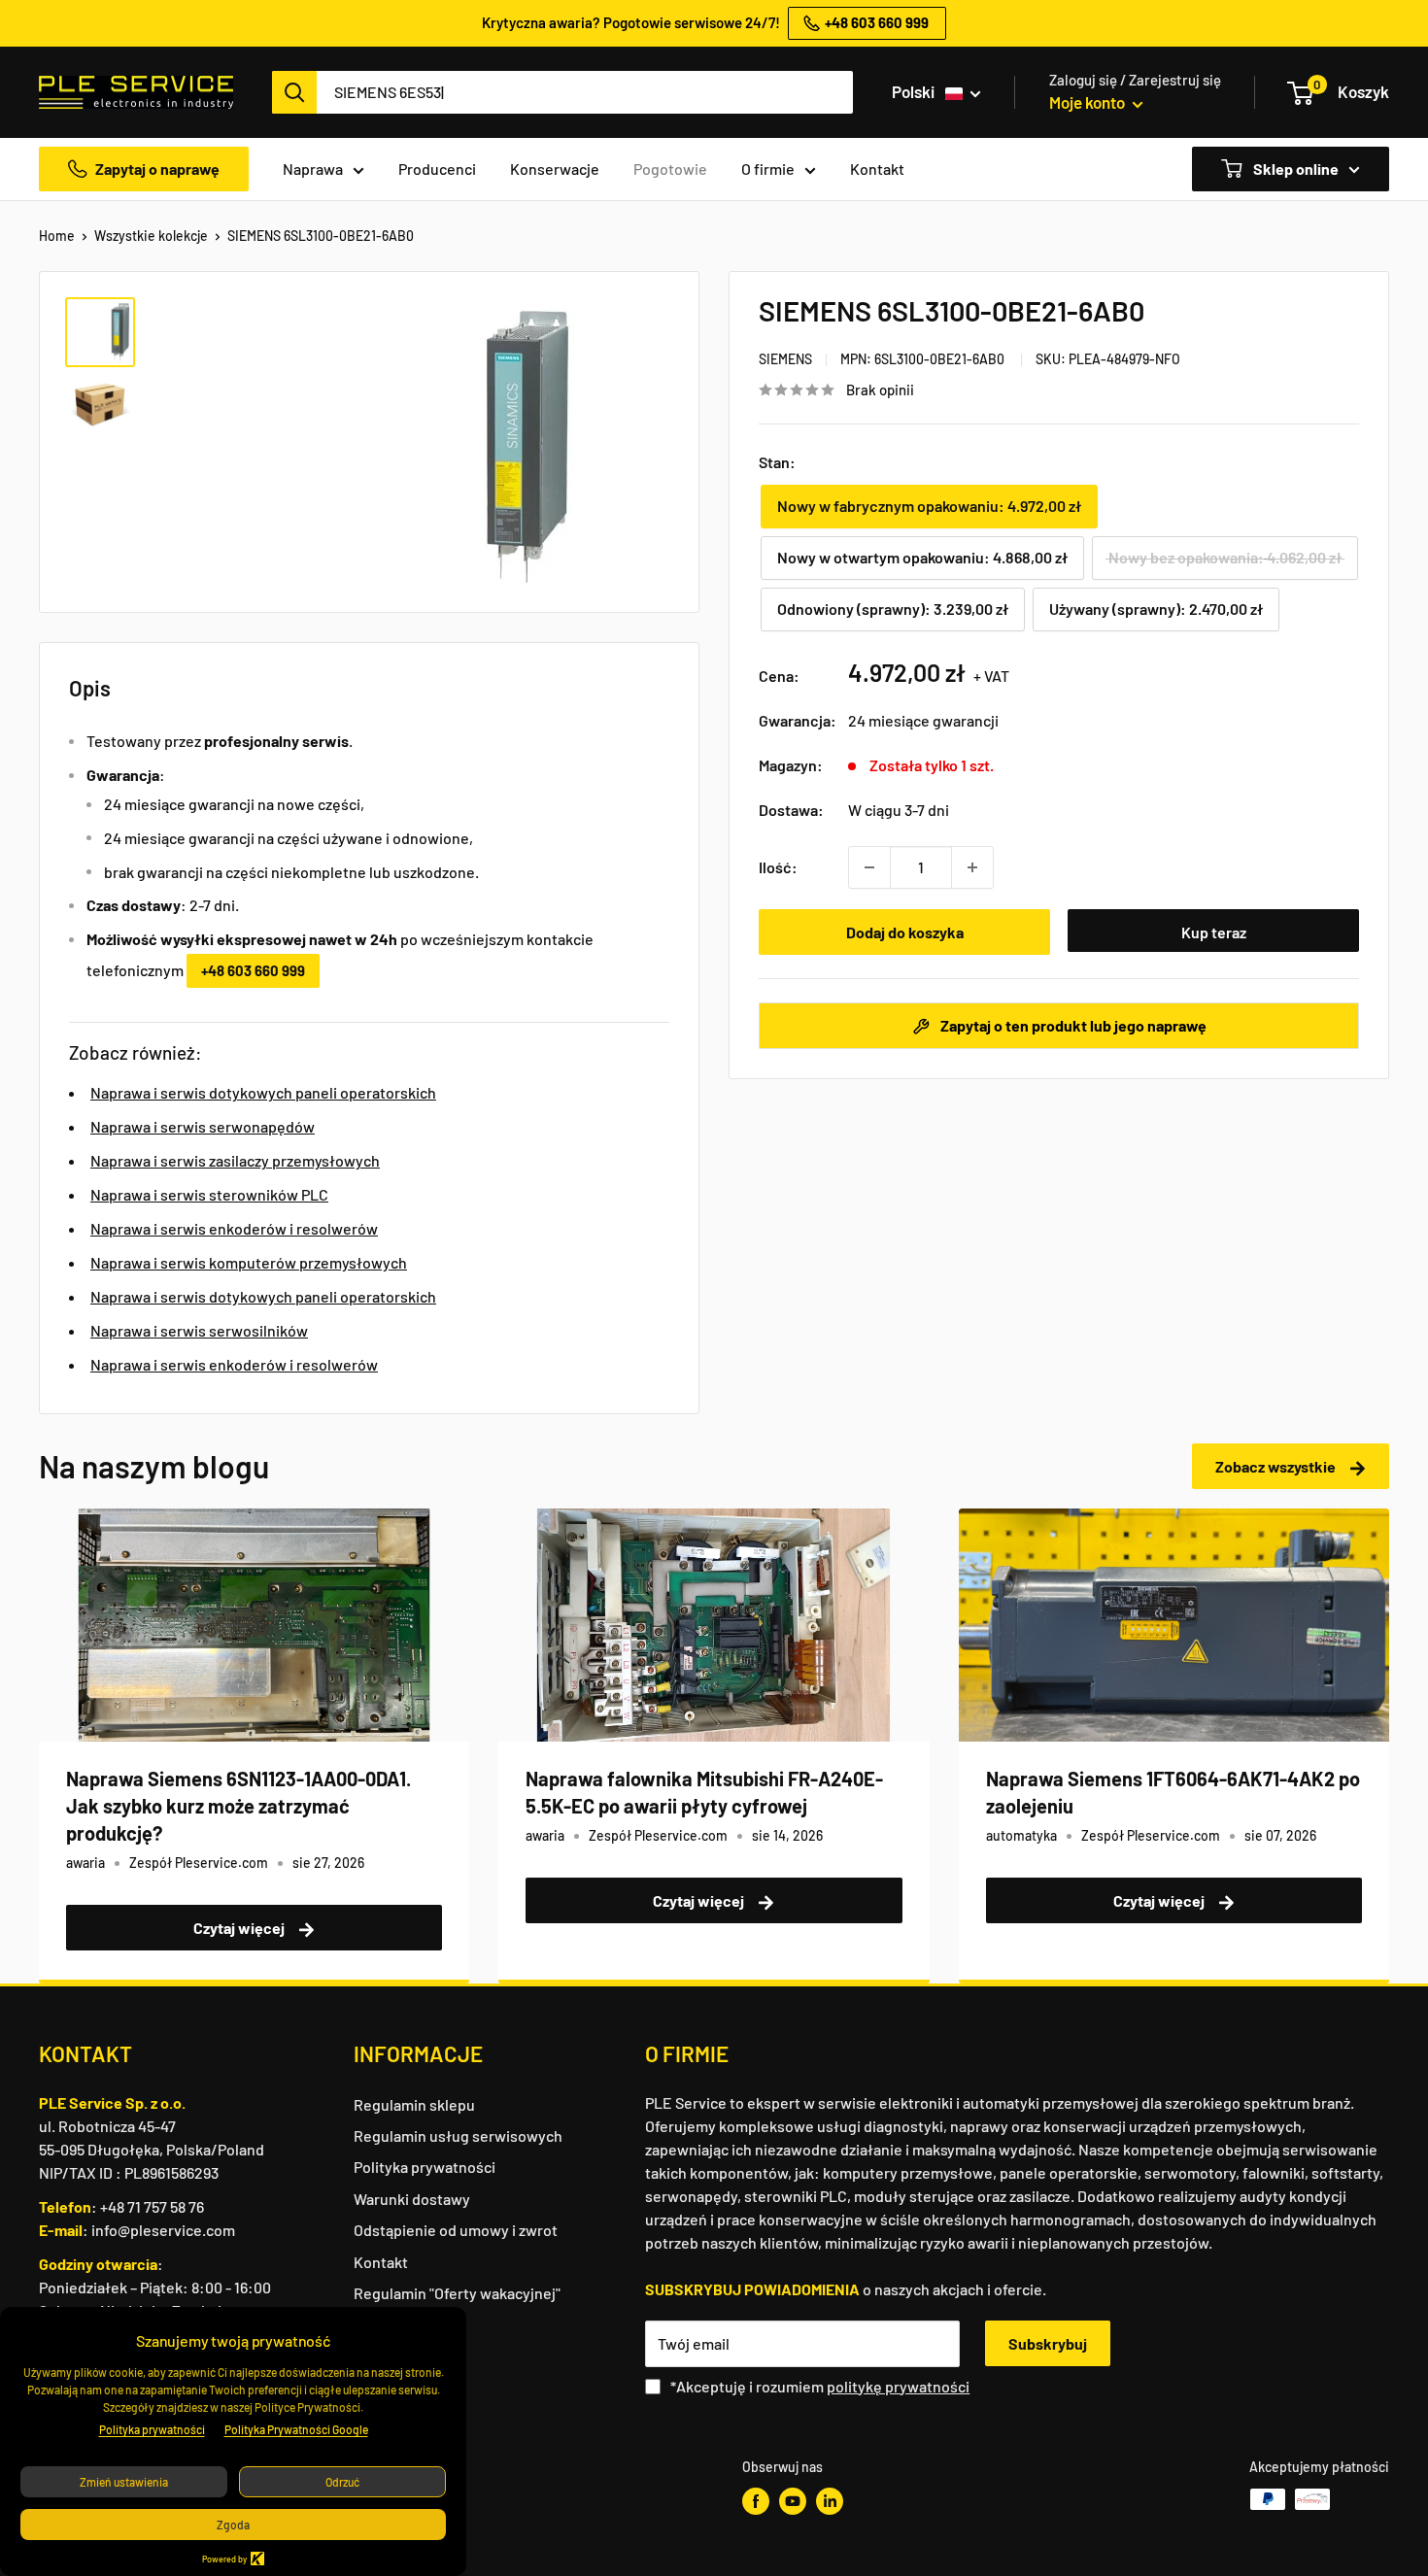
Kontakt (877, 169)
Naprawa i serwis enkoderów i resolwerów (234, 1228)
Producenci (437, 169)
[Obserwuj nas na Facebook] (756, 2501)
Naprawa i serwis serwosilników (199, 1330)
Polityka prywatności (425, 2167)
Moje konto (1088, 102)
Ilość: (778, 867)
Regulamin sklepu (414, 2104)
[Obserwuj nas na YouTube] (793, 2501)
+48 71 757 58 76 (152, 2206)
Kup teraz (1214, 932)
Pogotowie (670, 169)
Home (57, 236)
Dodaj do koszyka (905, 932)
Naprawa (313, 169)
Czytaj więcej (240, 1928)
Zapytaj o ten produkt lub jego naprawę (1072, 1025)
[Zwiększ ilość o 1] (972, 867)
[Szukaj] (294, 92)
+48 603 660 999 (253, 970)
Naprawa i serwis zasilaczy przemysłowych (235, 1160)
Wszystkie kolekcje (151, 236)
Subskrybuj (1048, 2343)
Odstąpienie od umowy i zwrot (456, 2230)
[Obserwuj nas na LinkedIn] (830, 2501)
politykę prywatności (898, 2386)
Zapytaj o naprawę (157, 169)
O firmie (768, 169)
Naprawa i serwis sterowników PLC (209, 1194)
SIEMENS (785, 359)
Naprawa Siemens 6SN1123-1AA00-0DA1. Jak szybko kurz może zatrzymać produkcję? (238, 1806)
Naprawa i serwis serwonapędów (203, 1126)
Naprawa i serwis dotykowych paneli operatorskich (263, 1092)
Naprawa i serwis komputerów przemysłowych (249, 1262)
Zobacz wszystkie (1277, 1466)
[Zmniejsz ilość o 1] (869, 867)
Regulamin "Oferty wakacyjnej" (457, 2293)
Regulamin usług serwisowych (458, 2135)
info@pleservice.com (163, 2230)
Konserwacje (555, 169)
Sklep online (1294, 169)
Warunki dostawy (412, 2199)
